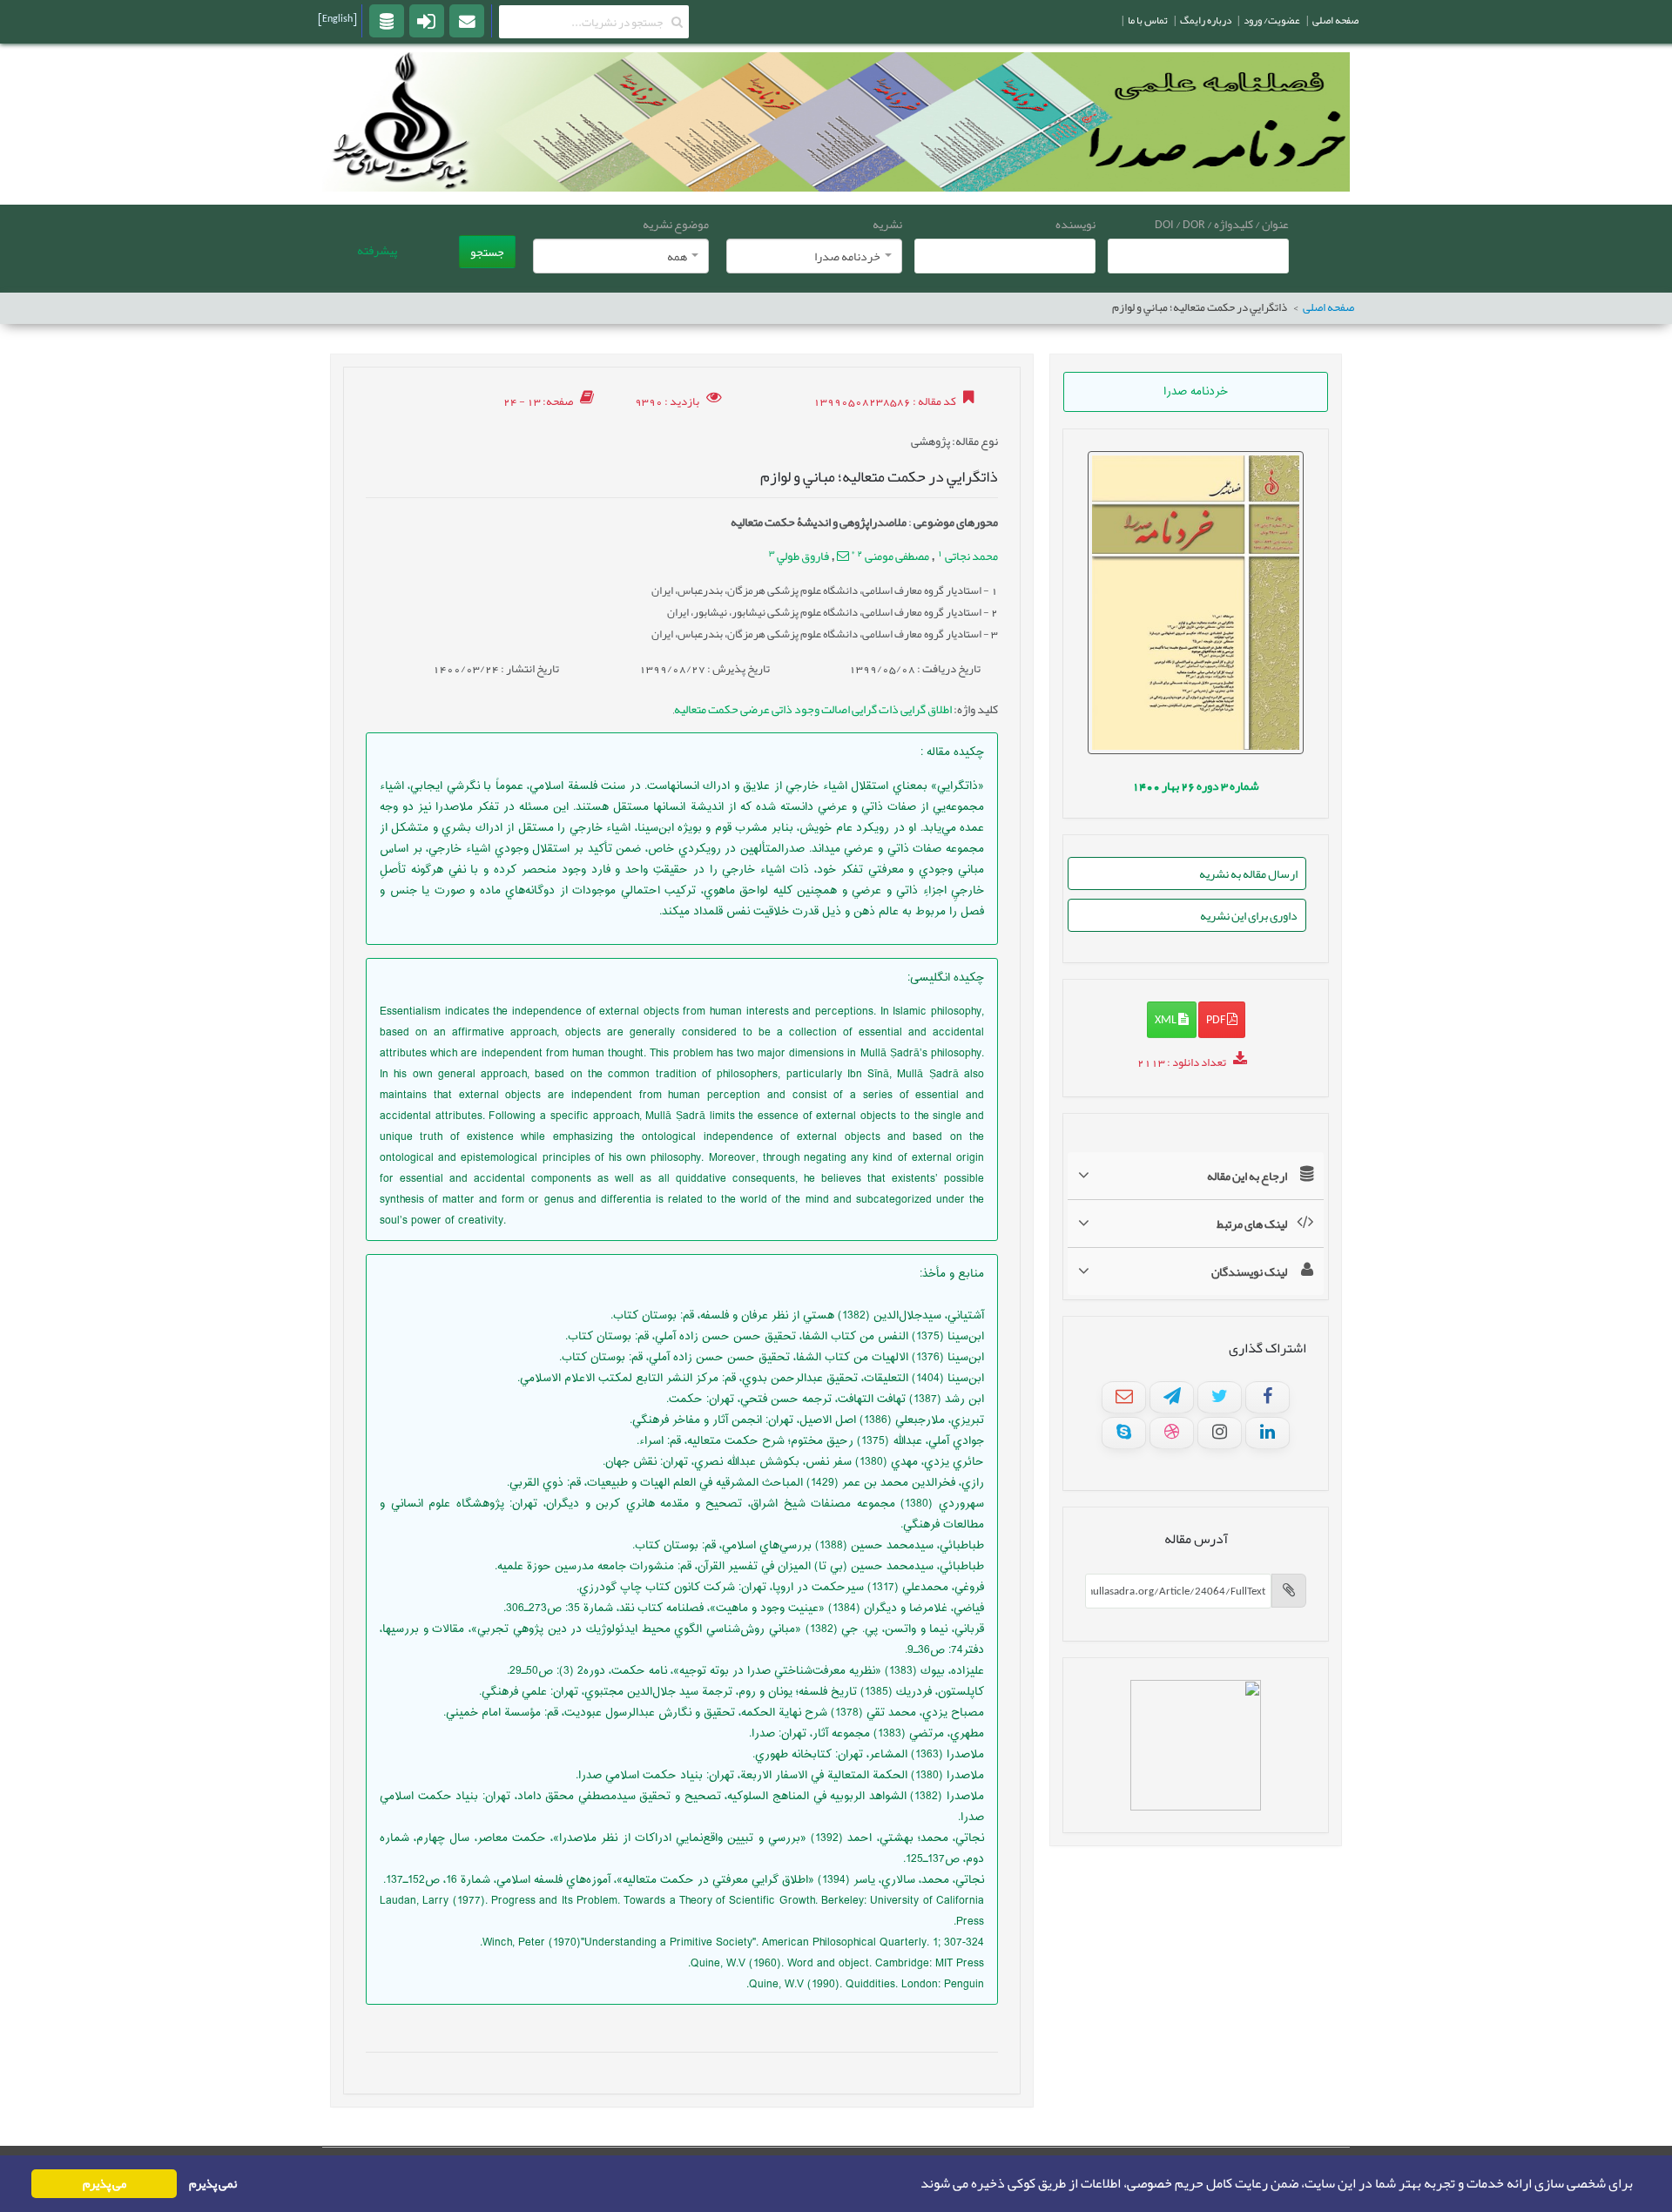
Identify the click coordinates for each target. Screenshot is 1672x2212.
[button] (915, 2184)
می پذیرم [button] (104, 2184)
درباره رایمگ (1206, 20)
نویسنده (1075, 224)
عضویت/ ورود (1272, 20)
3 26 (1196, 786)
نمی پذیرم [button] (213, 2184)
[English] (337, 18)
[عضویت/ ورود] (427, 20)
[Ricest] (387, 20)
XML (1166, 1019)
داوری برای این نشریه (1249, 915)
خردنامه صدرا (1196, 392)
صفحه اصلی (1328, 308)
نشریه (887, 224)
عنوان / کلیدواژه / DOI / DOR (1222, 224)
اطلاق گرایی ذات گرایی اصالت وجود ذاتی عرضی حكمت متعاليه (813, 709)
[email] (467, 20)
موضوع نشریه (676, 224)
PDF (1217, 1019)
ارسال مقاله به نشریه (1248, 873)
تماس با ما (1148, 20)
